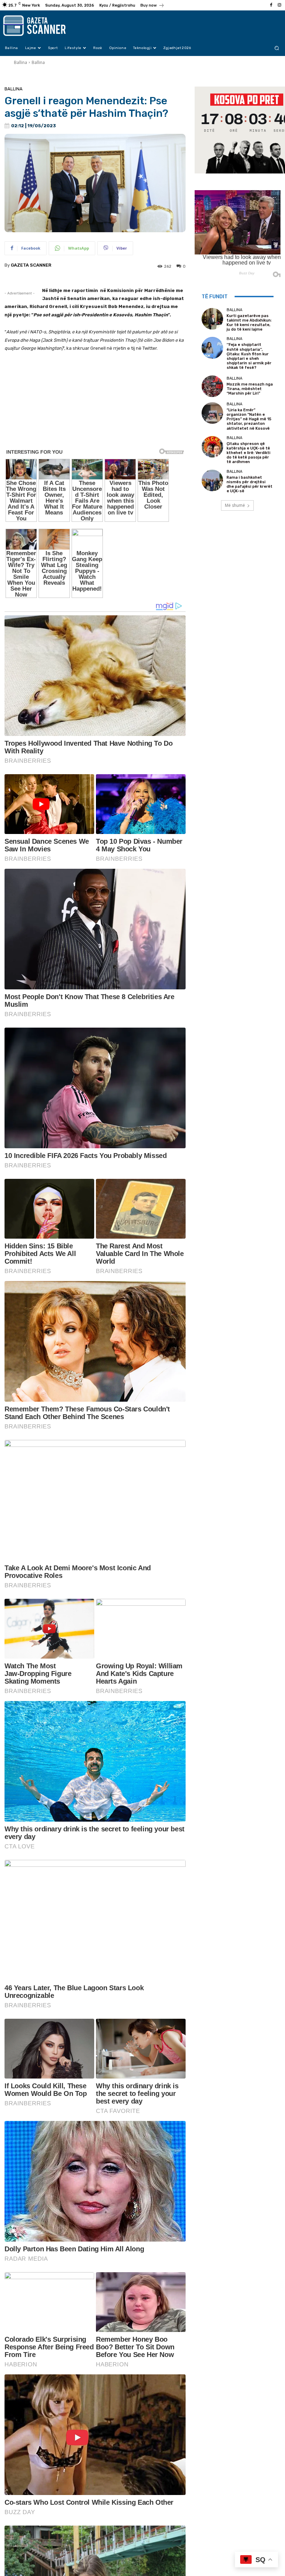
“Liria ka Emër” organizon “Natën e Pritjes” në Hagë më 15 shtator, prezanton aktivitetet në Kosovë (249, 419)
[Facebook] (271, 5)
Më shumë (235, 505)
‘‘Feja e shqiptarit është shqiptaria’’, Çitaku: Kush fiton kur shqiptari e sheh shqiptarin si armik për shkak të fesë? (249, 356)
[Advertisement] (95, 432)
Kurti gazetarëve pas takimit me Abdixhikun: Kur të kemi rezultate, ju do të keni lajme (249, 323)
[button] (277, 48)
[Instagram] (279, 5)
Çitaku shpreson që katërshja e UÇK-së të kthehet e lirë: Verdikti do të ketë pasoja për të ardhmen (249, 453)
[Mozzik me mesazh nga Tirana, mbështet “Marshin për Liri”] (212, 386)
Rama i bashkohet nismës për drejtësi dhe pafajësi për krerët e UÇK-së (250, 484)
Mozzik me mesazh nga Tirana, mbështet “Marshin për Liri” (250, 389)
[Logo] (42, 26)
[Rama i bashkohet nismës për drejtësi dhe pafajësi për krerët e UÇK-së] (212, 480)
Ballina (21, 62)
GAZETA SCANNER (31, 265)
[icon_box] (152, 6)
